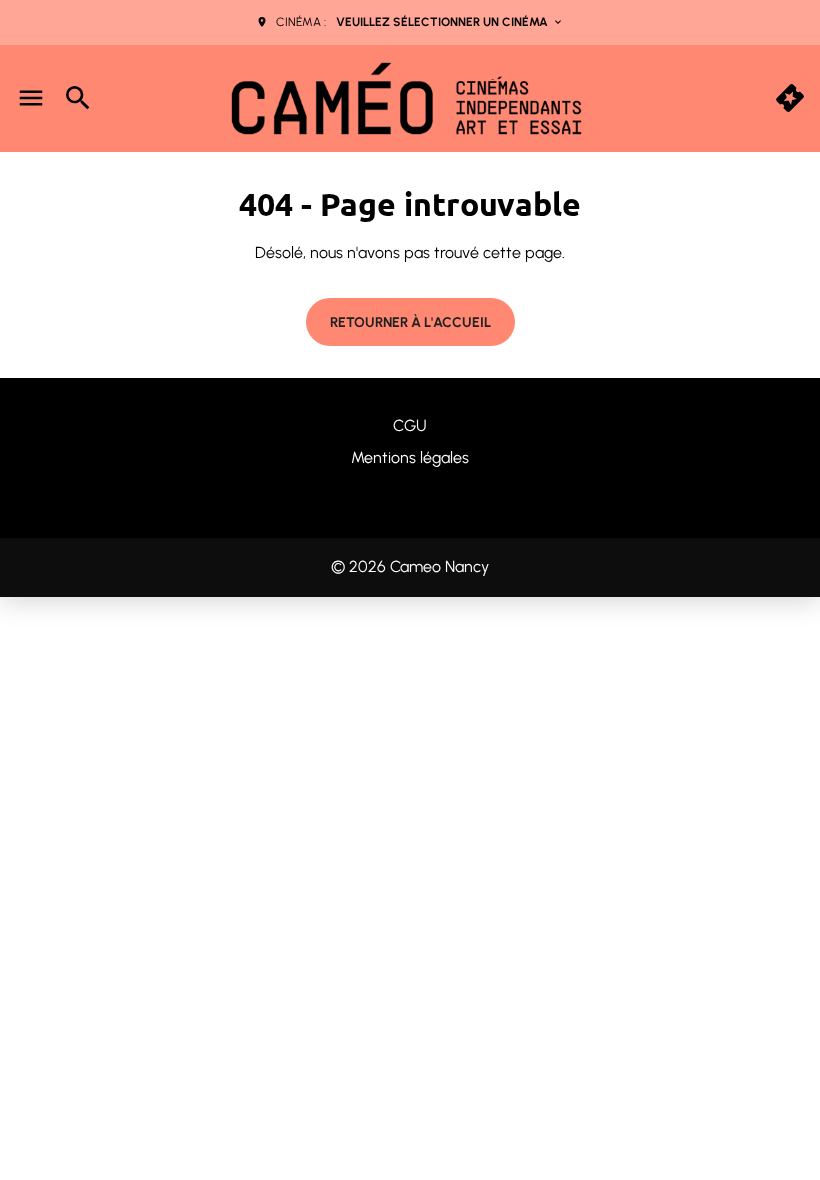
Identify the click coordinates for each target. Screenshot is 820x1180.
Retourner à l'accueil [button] (410, 322)
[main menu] (31, 98)
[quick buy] (790, 98)
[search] (78, 98)
